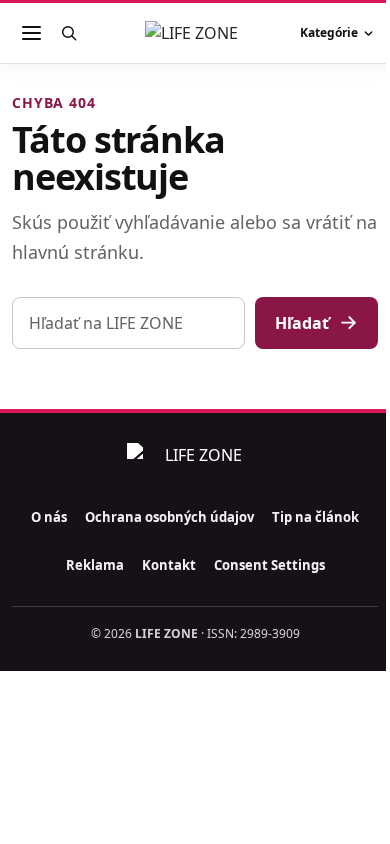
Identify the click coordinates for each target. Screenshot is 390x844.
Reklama (95, 565)
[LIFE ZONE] (195, 33)
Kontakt (169, 565)
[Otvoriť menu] (31, 33)
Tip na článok (315, 517)
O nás (49, 517)
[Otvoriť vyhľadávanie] (69, 33)
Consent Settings (269, 565)
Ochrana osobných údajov (169, 517)
